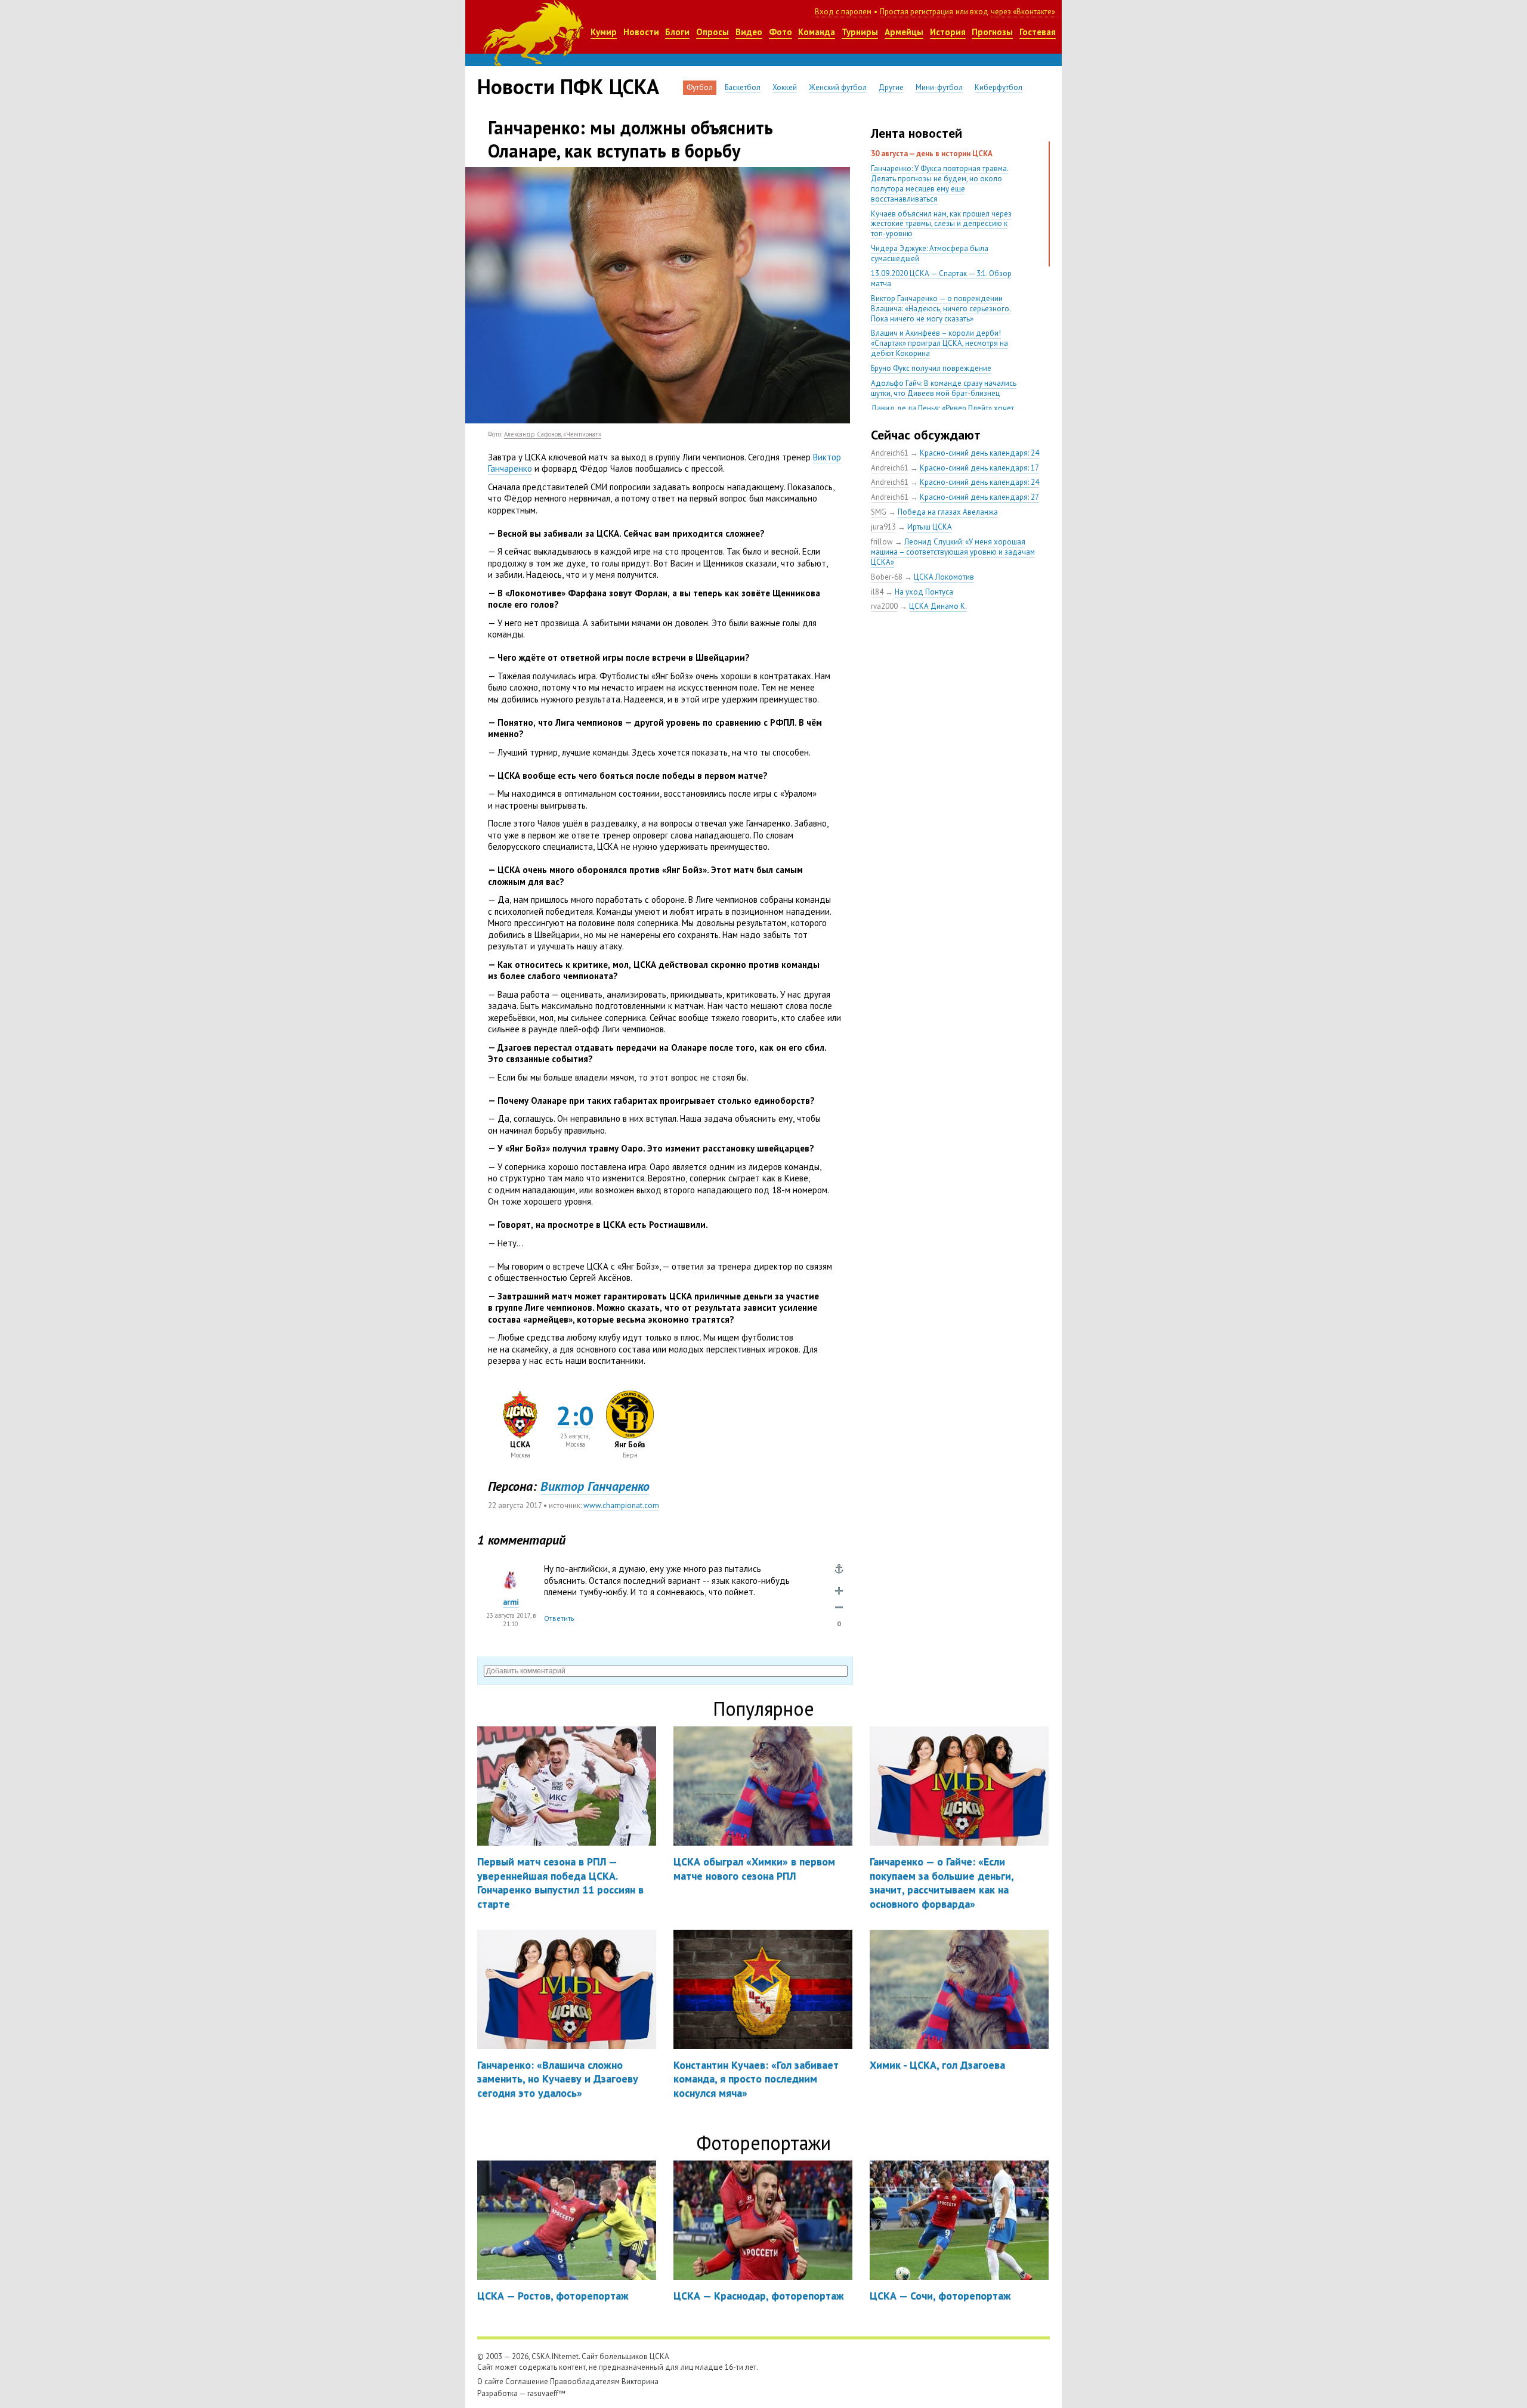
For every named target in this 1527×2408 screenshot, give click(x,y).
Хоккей (785, 87)
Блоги (677, 32)
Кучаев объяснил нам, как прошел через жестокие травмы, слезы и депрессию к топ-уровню (941, 224)
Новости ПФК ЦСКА (568, 86)
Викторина (640, 2381)
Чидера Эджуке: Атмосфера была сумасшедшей (930, 253)
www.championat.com (621, 1505)
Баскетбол (743, 87)
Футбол (700, 87)
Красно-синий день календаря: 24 (979, 453)
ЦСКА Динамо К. (938, 606)
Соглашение (527, 2381)
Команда (817, 32)
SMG (879, 512)
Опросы (713, 32)
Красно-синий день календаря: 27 (979, 497)
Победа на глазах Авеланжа (948, 512)
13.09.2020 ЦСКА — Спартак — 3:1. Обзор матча (941, 278)
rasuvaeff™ (546, 2393)
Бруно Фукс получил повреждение (931, 368)
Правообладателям (585, 2381)
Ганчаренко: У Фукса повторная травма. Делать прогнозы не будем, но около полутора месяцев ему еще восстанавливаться (940, 184)
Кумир (604, 32)
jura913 (883, 527)
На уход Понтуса (924, 592)
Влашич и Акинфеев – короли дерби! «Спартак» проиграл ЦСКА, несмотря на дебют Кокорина (939, 343)
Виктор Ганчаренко (595, 1486)
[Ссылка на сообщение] (839, 1569)
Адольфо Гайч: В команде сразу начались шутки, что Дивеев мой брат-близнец (944, 388)
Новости (641, 32)
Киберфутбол (999, 87)
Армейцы (904, 32)
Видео (749, 32)
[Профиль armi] (511, 1571)
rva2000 (884, 606)
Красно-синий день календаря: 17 (979, 468)
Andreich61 (890, 453)
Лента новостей (916, 133)
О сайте (490, 2381)
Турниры (860, 32)
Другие (891, 87)
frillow (882, 542)
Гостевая (1038, 32)
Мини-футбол (939, 87)
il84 (877, 592)
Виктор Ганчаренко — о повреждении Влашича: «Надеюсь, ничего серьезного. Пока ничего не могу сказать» (941, 309)
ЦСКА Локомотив (944, 577)
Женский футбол (838, 87)
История (948, 32)
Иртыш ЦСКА (930, 527)
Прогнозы (992, 32)
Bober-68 (887, 577)
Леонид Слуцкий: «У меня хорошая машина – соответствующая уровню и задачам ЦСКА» (953, 552)
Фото (780, 32)
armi (511, 1602)
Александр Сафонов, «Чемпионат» (553, 434)
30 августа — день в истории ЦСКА (932, 154)
